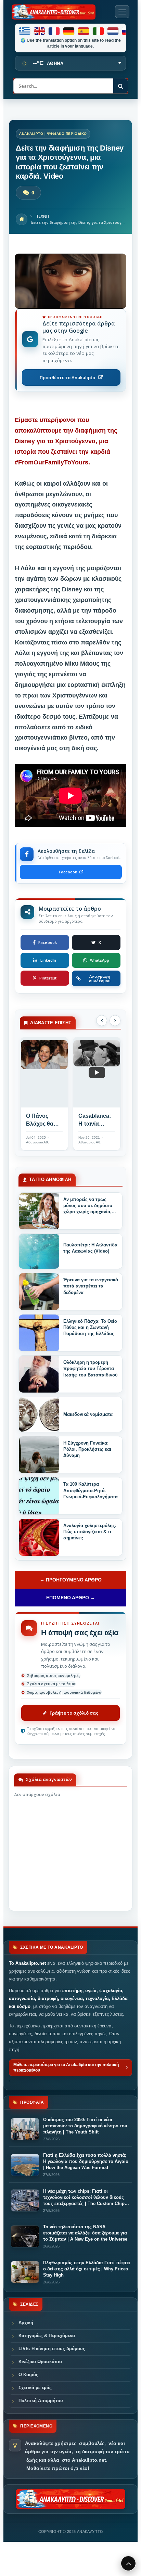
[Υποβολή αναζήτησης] (120, 86)
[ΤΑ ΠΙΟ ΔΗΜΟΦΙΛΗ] (39, 1211)
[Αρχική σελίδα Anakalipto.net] (54, 12)
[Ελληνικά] (25, 31)
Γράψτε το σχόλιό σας (74, 1713)
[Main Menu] (128, 2563)
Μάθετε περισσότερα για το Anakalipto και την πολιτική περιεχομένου (66, 2067)
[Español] (84, 31)
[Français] (54, 31)
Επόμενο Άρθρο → (71, 1598)
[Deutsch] (69, 31)
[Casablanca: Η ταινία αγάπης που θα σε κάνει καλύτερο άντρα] (97, 1072)
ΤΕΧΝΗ (42, 216)
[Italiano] (99, 31)
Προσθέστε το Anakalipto (67, 377)
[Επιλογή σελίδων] (122, 12)
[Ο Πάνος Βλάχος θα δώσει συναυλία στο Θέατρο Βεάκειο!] (44, 1072)
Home (22, 219)
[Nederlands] (113, 31)
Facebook (68, 872)
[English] (40, 31)
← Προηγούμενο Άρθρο (71, 1580)
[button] (102, 1021)
